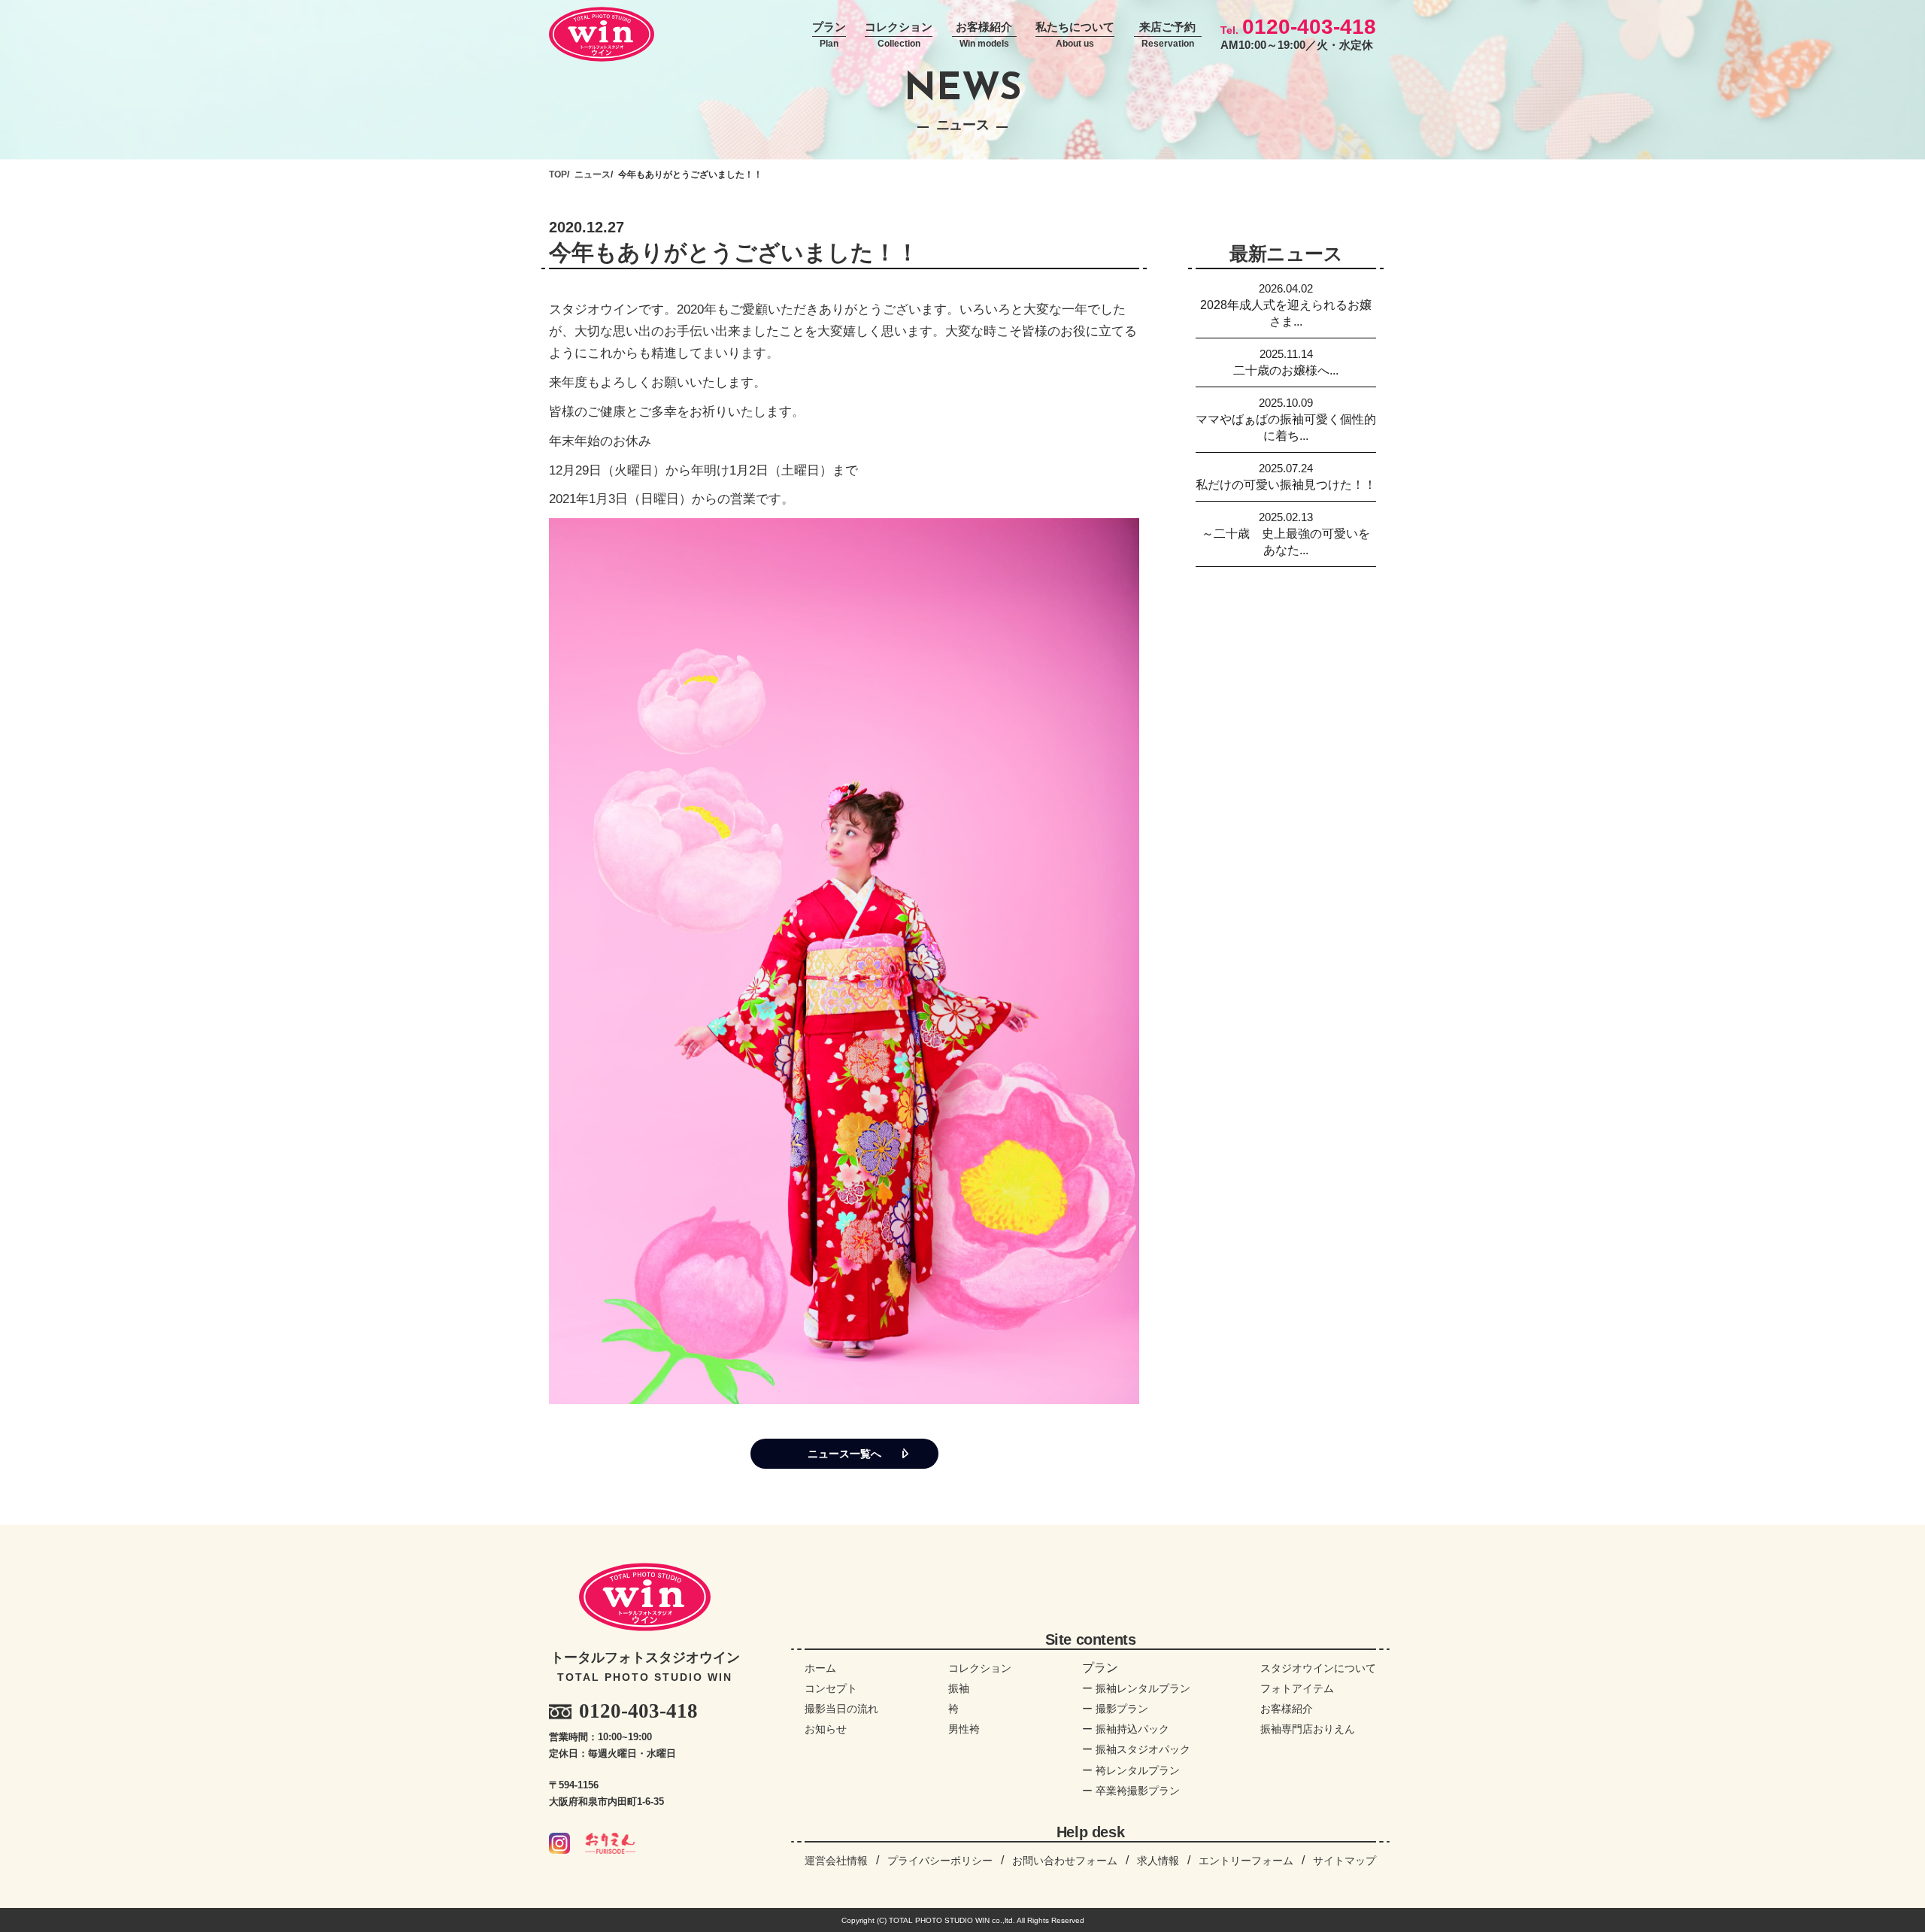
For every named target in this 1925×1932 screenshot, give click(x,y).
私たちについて (1075, 35)
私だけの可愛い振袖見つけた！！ (1286, 476)
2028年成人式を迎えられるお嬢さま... (1286, 305)
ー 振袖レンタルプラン (1136, 1688)
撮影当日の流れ (841, 1709)
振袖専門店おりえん (1308, 1729)
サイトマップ (1344, 1861)
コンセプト (831, 1688)
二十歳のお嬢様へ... (1286, 362)
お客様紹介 (984, 35)
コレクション (899, 35)
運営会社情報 (836, 1861)
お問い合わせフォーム (1065, 1861)
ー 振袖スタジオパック (1136, 1749)
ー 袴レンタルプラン (1131, 1770)
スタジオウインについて (1318, 1668)
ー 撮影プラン (1115, 1709)
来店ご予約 (1167, 35)
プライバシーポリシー (940, 1861)
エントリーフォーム (1246, 1861)
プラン (829, 35)
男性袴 (964, 1729)
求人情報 (1158, 1861)
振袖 (959, 1688)
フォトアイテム (1297, 1688)
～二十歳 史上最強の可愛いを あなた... (1289, 534)
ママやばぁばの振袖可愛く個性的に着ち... (1286, 419)
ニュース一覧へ (844, 1454)
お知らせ (826, 1729)
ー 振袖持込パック (1126, 1729)
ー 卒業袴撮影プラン (1131, 1791)
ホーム (820, 1668)
